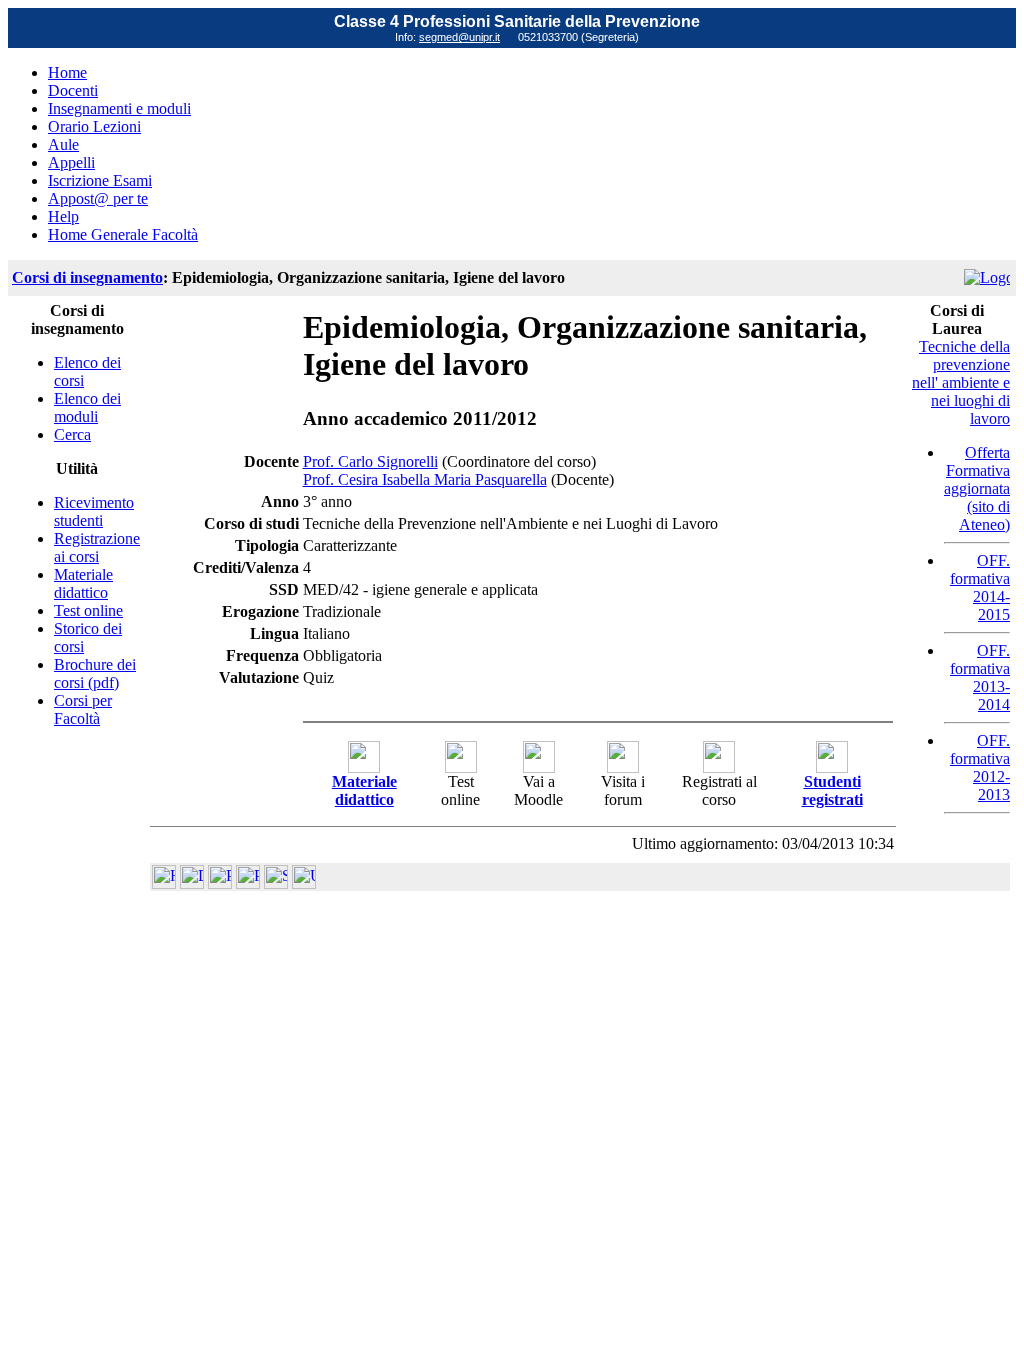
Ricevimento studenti (94, 511)
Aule (63, 144)
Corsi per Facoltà (83, 709)
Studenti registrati (832, 790)
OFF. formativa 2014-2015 (980, 587)
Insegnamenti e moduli (119, 108)
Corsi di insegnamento (87, 277)
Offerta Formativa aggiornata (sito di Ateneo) (977, 488)
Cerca (72, 434)
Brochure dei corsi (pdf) (95, 673)
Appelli (71, 162)
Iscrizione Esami (100, 180)
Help (63, 216)
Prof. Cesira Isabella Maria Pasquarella (425, 479)
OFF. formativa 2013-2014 (980, 677)
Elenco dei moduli (87, 407)
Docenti (73, 90)
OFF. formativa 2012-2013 (980, 767)
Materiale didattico (83, 583)
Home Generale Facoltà (123, 234)
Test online (88, 610)
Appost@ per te (98, 198)
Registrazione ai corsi (97, 547)
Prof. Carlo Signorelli (370, 461)
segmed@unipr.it (459, 37)
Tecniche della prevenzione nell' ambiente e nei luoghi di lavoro (961, 382)
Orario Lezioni (94, 126)
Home (67, 72)
